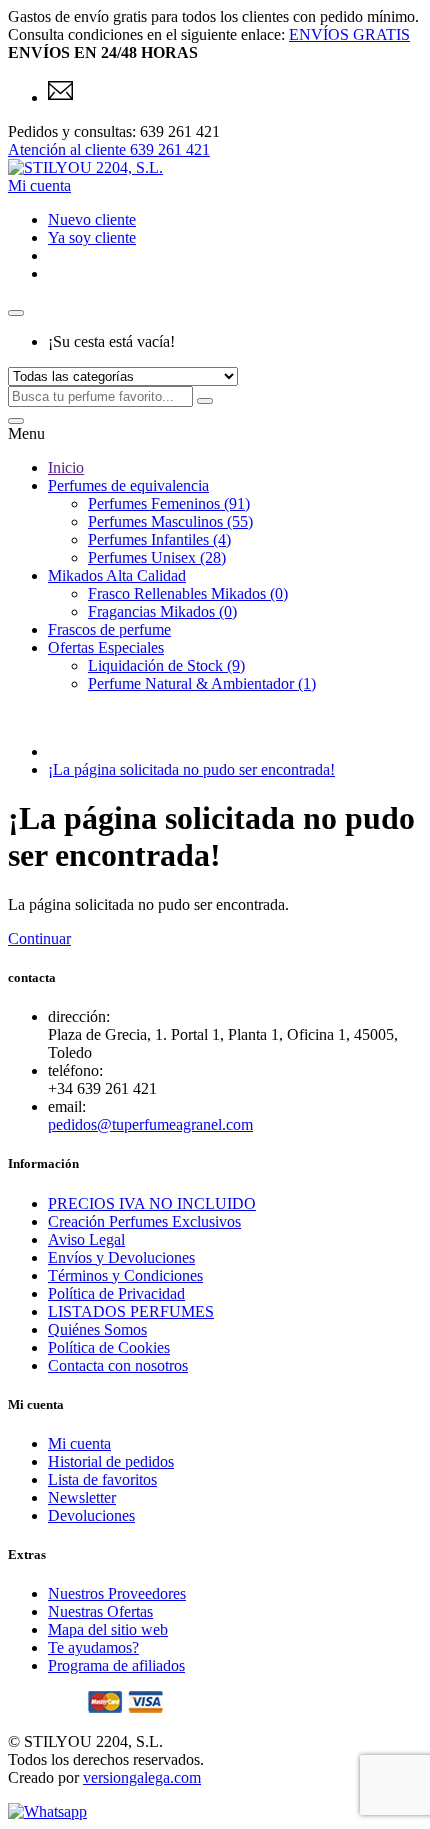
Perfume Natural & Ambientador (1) (202, 683)
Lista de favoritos (102, 1479)
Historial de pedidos (111, 1461)
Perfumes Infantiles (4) (159, 539)
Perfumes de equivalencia (128, 485)
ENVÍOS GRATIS (349, 34)
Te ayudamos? (93, 1647)
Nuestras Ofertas (100, 1611)
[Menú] (16, 421)
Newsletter (82, 1497)
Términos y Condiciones (125, 1275)
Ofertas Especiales (106, 647)
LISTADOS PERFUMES (131, 1311)
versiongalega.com (142, 1777)
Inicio (66, 467)
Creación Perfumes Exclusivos (144, 1221)
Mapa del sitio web (108, 1629)
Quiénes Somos (97, 1329)
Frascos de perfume (109, 629)
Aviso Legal (86, 1239)
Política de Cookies (109, 1347)
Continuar (39, 938)
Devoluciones (91, 1515)
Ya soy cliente (92, 237)
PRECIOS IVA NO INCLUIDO (152, 1203)
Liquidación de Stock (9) (166, 665)
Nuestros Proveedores (117, 1593)
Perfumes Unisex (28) (157, 557)
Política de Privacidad (116, 1293)
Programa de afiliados (116, 1665)
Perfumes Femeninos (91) (169, 503)
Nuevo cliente (92, 219)
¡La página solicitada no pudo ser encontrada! (191, 769)
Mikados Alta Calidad (117, 575)
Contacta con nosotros (118, 1365)
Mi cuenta (79, 1443)
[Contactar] (60, 97)
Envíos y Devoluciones (121, 1257)
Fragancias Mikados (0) (162, 611)
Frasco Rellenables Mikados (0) (188, 593)
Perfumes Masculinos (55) (170, 521)
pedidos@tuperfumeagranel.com (150, 1124)
